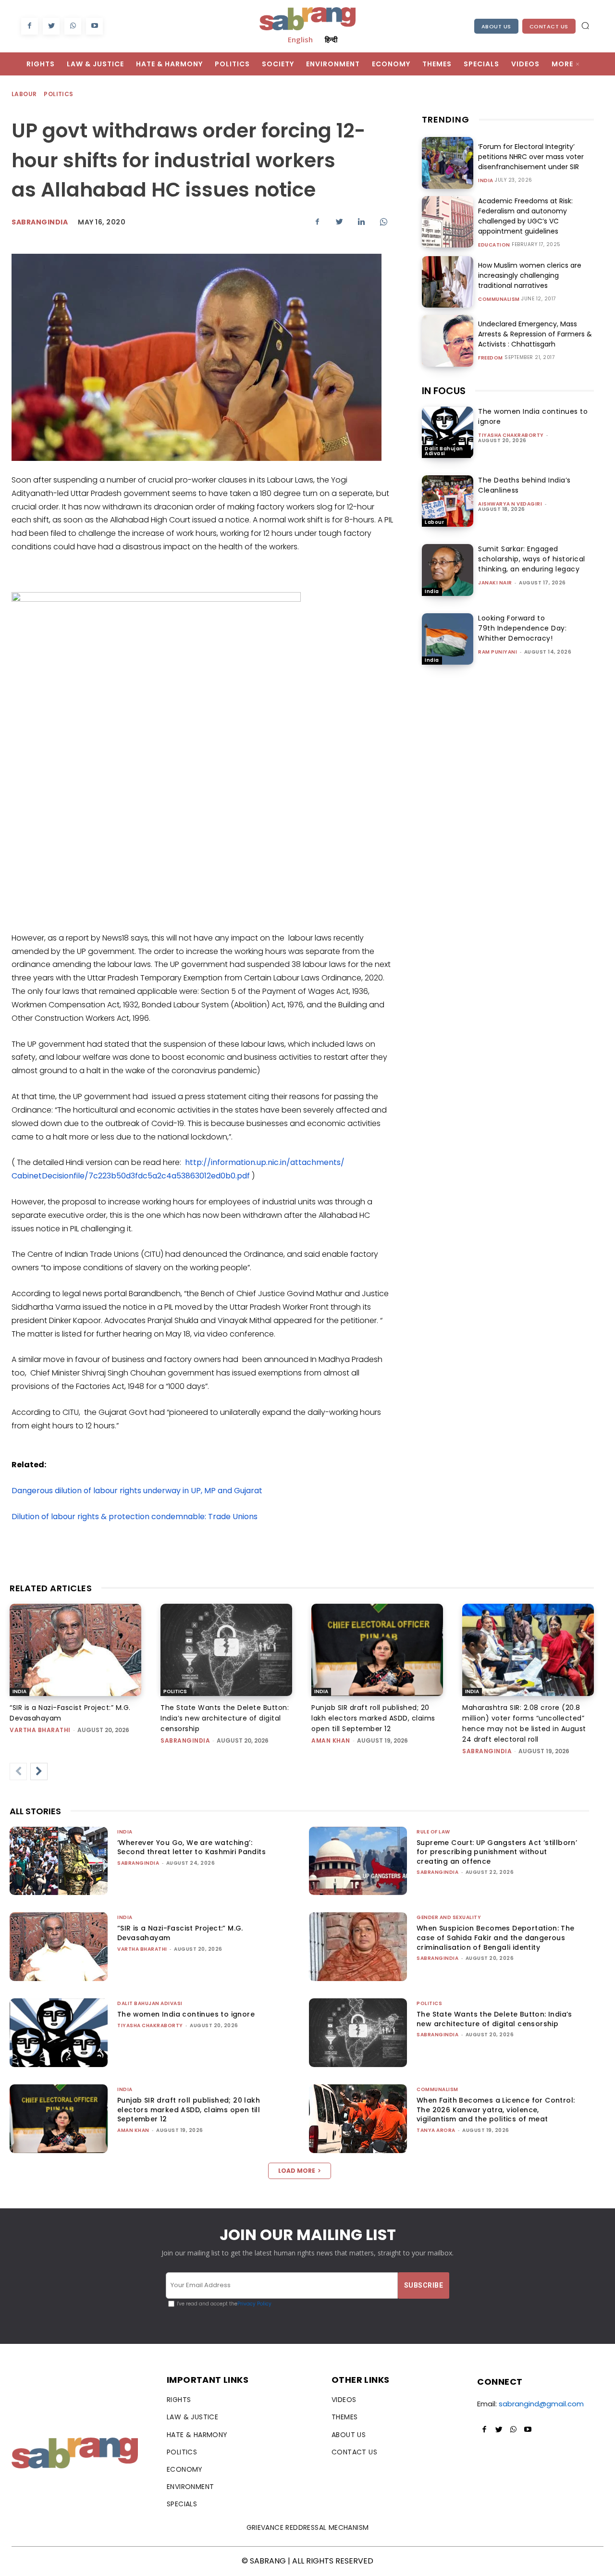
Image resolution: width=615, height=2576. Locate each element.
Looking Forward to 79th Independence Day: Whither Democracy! (522, 628)
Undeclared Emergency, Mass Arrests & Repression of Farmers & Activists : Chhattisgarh (535, 334)
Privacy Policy (254, 2304)
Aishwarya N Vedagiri (510, 504)
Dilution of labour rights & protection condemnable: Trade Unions (135, 1517)
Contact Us (549, 26)
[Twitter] (51, 26)
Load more (297, 2171)
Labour (24, 94)
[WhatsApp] (73, 26)
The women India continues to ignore (186, 2014)
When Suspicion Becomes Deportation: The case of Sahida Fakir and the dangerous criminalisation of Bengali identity (496, 1938)
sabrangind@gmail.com (541, 2404)
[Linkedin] (361, 222)
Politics (58, 94)
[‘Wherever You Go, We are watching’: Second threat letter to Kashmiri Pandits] (59, 1861)
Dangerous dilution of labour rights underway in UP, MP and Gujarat (137, 1491)
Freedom (491, 358)
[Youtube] (94, 26)
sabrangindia (185, 1740)
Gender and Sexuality (449, 1917)
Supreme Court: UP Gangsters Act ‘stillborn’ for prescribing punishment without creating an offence (497, 1852)
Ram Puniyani (498, 652)
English (300, 39)
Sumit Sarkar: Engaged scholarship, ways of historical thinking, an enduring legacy (532, 559)
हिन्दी (331, 39)
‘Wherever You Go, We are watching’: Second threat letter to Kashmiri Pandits (191, 1847)
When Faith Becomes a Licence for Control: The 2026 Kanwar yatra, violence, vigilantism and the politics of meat (496, 2110)
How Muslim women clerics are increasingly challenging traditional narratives (530, 275)
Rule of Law (433, 1832)
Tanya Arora (436, 2130)
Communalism (499, 299)
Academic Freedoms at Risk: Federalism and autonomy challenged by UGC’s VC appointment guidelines (525, 216)
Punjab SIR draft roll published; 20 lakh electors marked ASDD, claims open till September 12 (373, 1718)
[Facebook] (30, 26)
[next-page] (39, 1771)
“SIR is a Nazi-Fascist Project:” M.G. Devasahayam (180, 1933)
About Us (496, 26)
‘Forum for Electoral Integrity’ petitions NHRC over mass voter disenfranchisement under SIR (531, 157)
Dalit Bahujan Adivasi (444, 451)
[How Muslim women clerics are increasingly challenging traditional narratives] (448, 282)
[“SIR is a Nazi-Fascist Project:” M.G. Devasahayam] (75, 1650)
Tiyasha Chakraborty (511, 435)
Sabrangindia (40, 222)
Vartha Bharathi (40, 1730)
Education (494, 245)
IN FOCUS (444, 391)
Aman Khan (331, 1740)
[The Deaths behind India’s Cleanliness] (448, 501)
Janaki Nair (495, 583)
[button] (585, 25)
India (486, 181)
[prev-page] (18, 1771)
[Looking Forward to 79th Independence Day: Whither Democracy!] (448, 639)
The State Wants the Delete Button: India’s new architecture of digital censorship (225, 1718)
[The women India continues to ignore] (448, 432)
